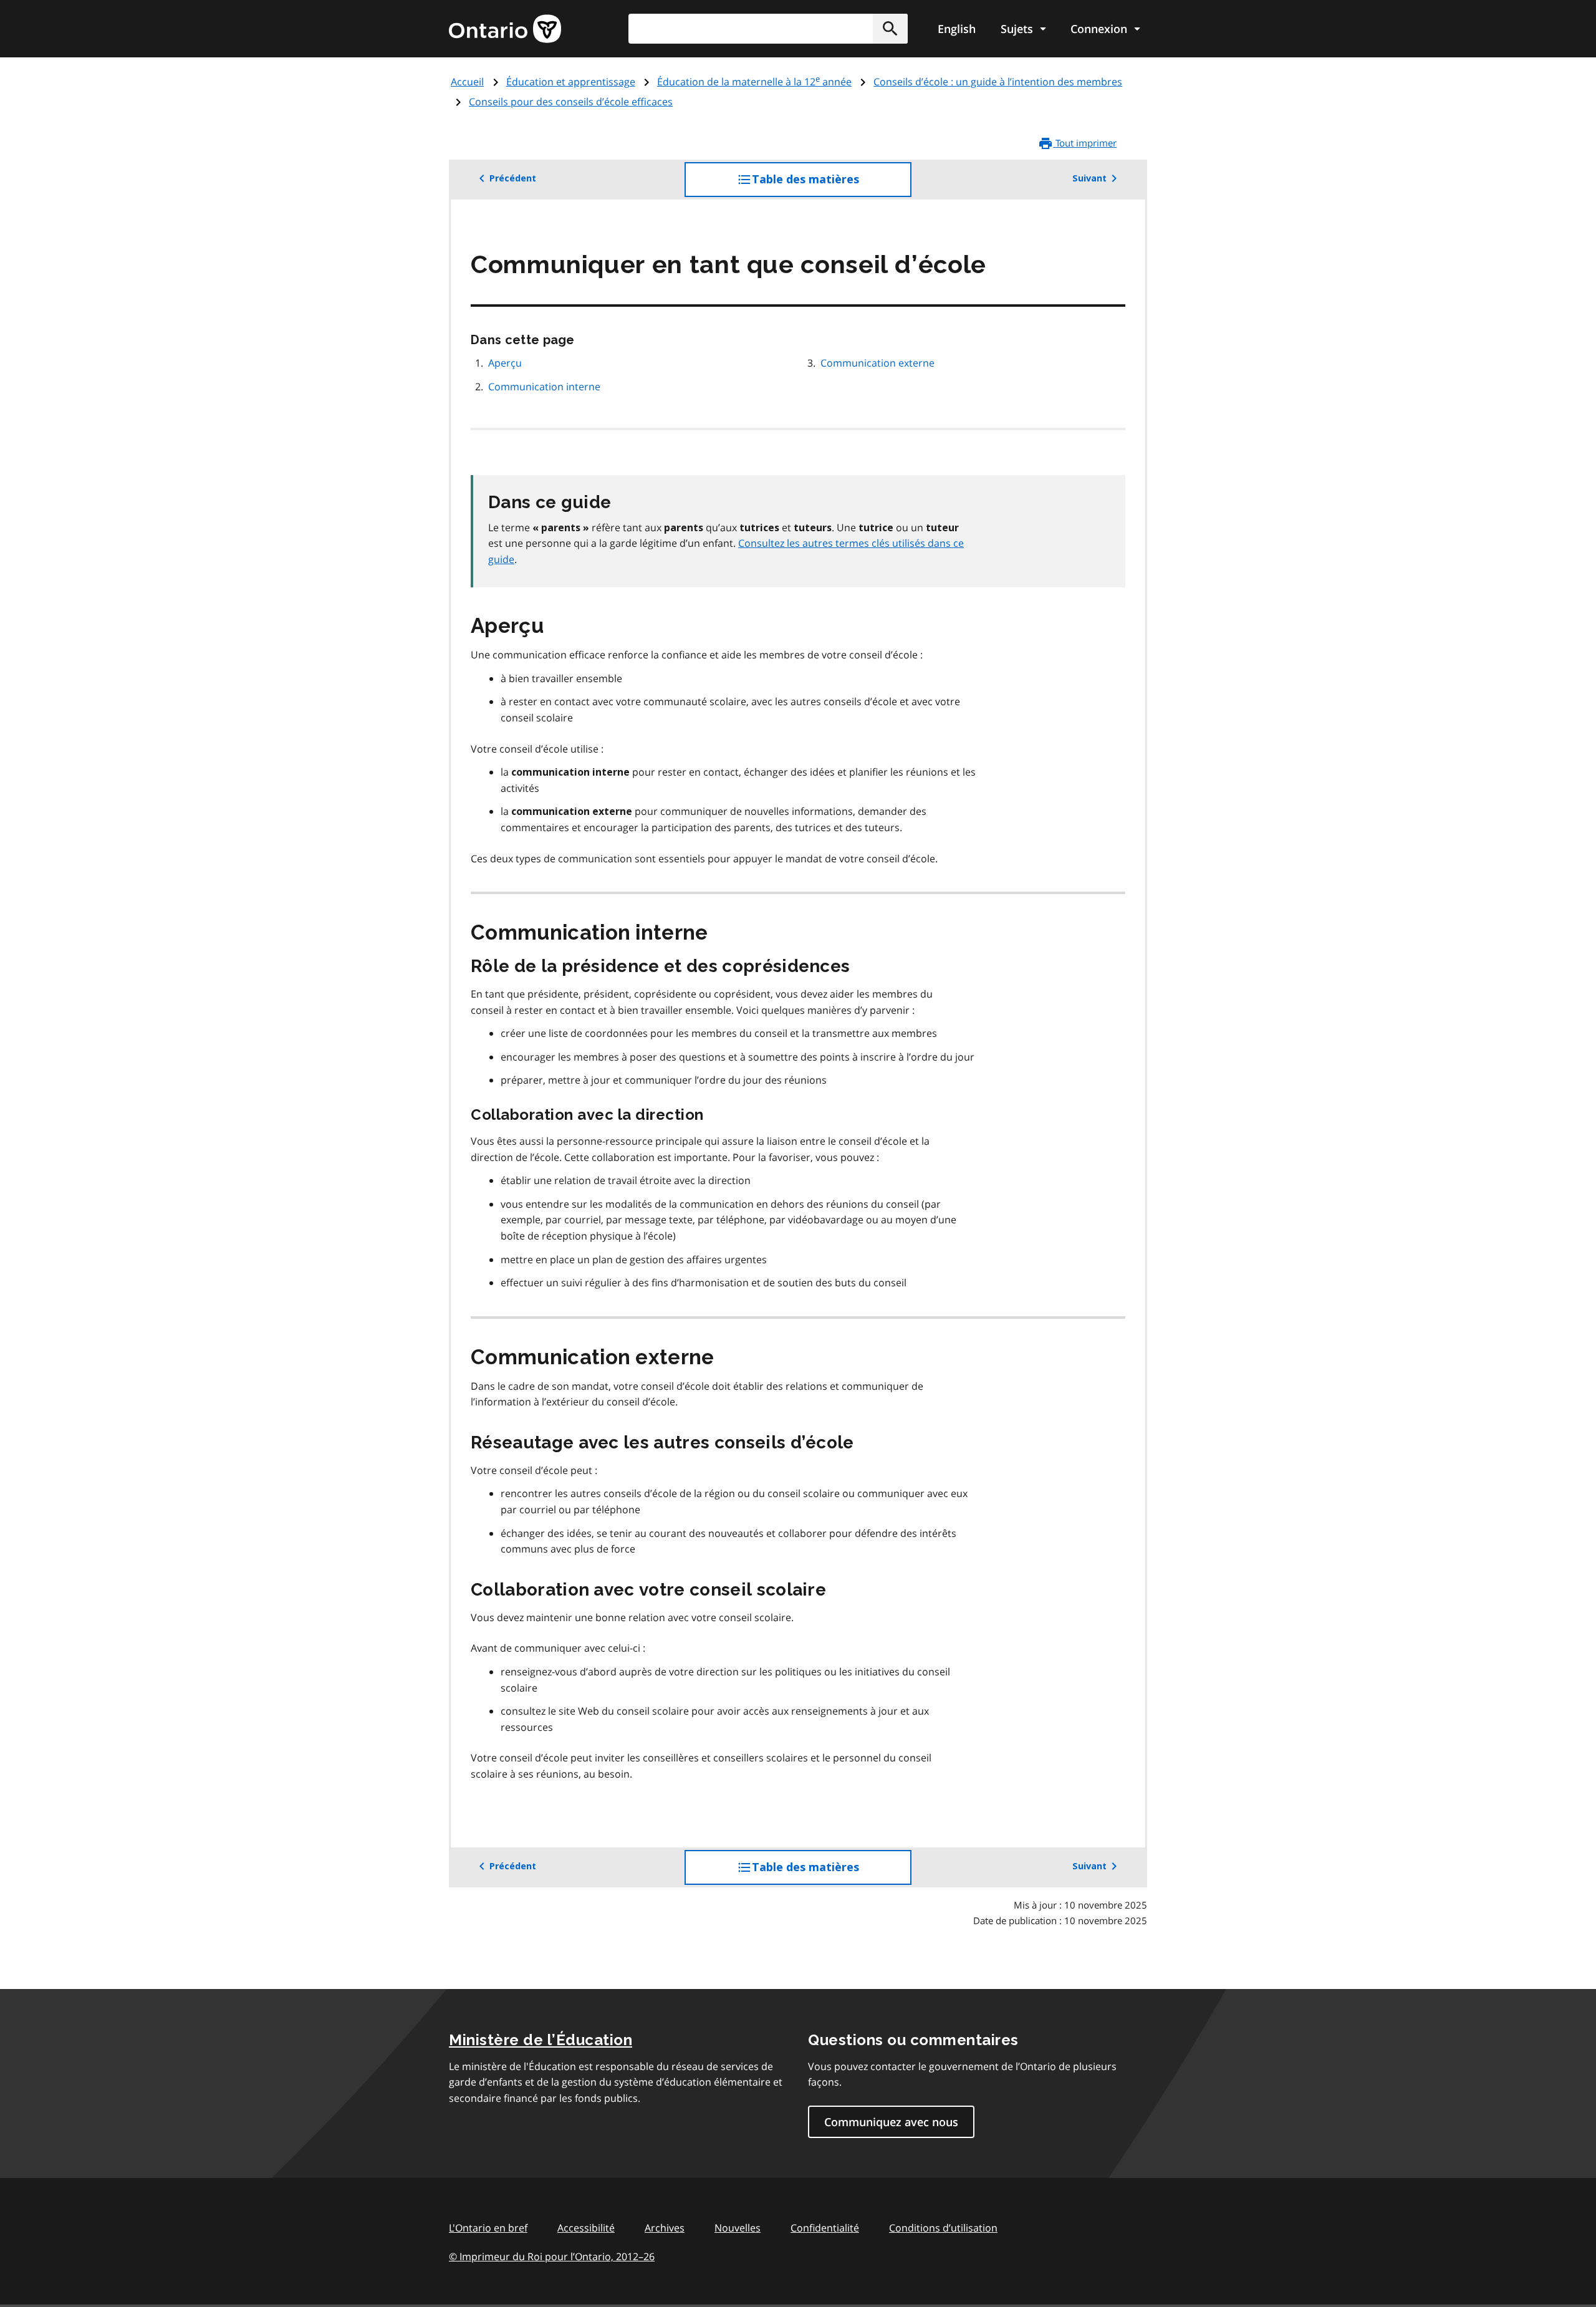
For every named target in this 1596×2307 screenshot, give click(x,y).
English (957, 29)
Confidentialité (825, 2228)
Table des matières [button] (831, 185)
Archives (665, 2228)
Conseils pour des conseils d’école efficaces (571, 102)
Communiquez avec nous (891, 2122)
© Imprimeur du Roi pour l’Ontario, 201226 (552, 2256)
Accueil (467, 82)
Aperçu (505, 363)
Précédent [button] (513, 178)
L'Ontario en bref (488, 2228)
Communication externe (877, 363)
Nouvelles (738, 2228)
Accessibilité (586, 2228)
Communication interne (544, 387)
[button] (890, 29)
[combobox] (768, 29)
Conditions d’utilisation (943, 2228)
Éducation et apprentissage (571, 82)
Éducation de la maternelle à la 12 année (754, 82)
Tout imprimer (1085, 143)
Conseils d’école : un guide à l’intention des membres (998, 82)
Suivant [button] (1089, 178)
